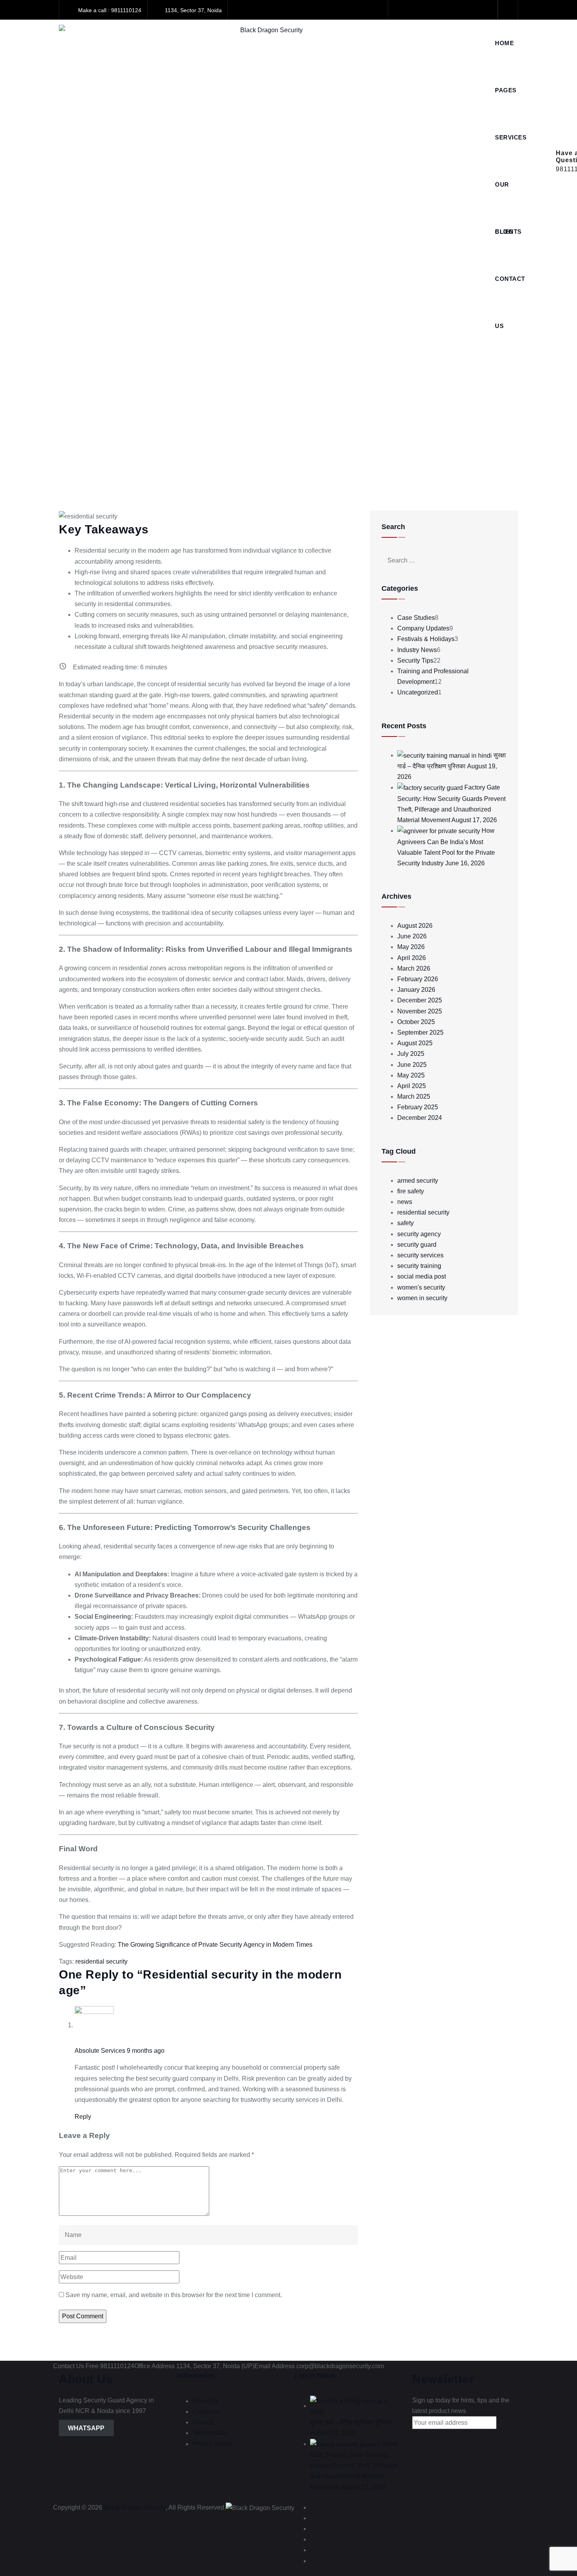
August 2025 (415, 1043)
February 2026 (418, 979)
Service (203, 2422)
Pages (506, 90)
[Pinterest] (485, 10)
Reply (83, 2117)
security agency (419, 1234)
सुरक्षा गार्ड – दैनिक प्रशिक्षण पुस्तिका (351, 2422)
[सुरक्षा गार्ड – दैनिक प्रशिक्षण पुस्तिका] (445, 755)
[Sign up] (424, 2437)
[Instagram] (468, 10)
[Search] (508, 10)
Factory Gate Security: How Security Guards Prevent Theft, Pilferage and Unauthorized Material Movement (354, 2465)
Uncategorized (418, 692)
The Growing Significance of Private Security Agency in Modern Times (215, 1945)
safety (405, 1223)
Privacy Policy (212, 2444)
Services (511, 137)
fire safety (411, 1191)
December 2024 (420, 1118)
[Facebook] (401, 10)
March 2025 (414, 1097)
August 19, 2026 (333, 2433)
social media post (422, 1276)
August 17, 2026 (474, 820)
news (405, 1202)
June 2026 (412, 936)
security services (420, 1255)
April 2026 (412, 958)
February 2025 (418, 1107)
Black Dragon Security (135, 2507)
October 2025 (416, 1022)
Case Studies (416, 618)
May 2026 (411, 947)
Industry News (417, 650)
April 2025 (412, 1086)
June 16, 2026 (465, 863)
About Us (205, 2401)
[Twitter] (417, 10)
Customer (206, 2412)
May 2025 (411, 1075)
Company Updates (423, 628)
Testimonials (210, 2433)
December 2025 (420, 1000)
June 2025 (412, 1065)
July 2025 (411, 1054)
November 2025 (420, 1011)
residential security (101, 1961)
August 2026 (415, 926)
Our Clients (508, 195)
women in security (422, 1298)
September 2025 (420, 1032)
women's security (421, 1287)
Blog (504, 232)
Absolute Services (100, 2051)
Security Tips (415, 660)
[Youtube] (451, 10)
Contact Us (510, 289)
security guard (417, 1245)
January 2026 (416, 990)
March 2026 (414, 968)
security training (419, 1266)
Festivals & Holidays (426, 639)
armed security (418, 1181)
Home (504, 43)
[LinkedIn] (434, 10)
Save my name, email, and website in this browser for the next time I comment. (174, 2295)
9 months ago (146, 2051)
